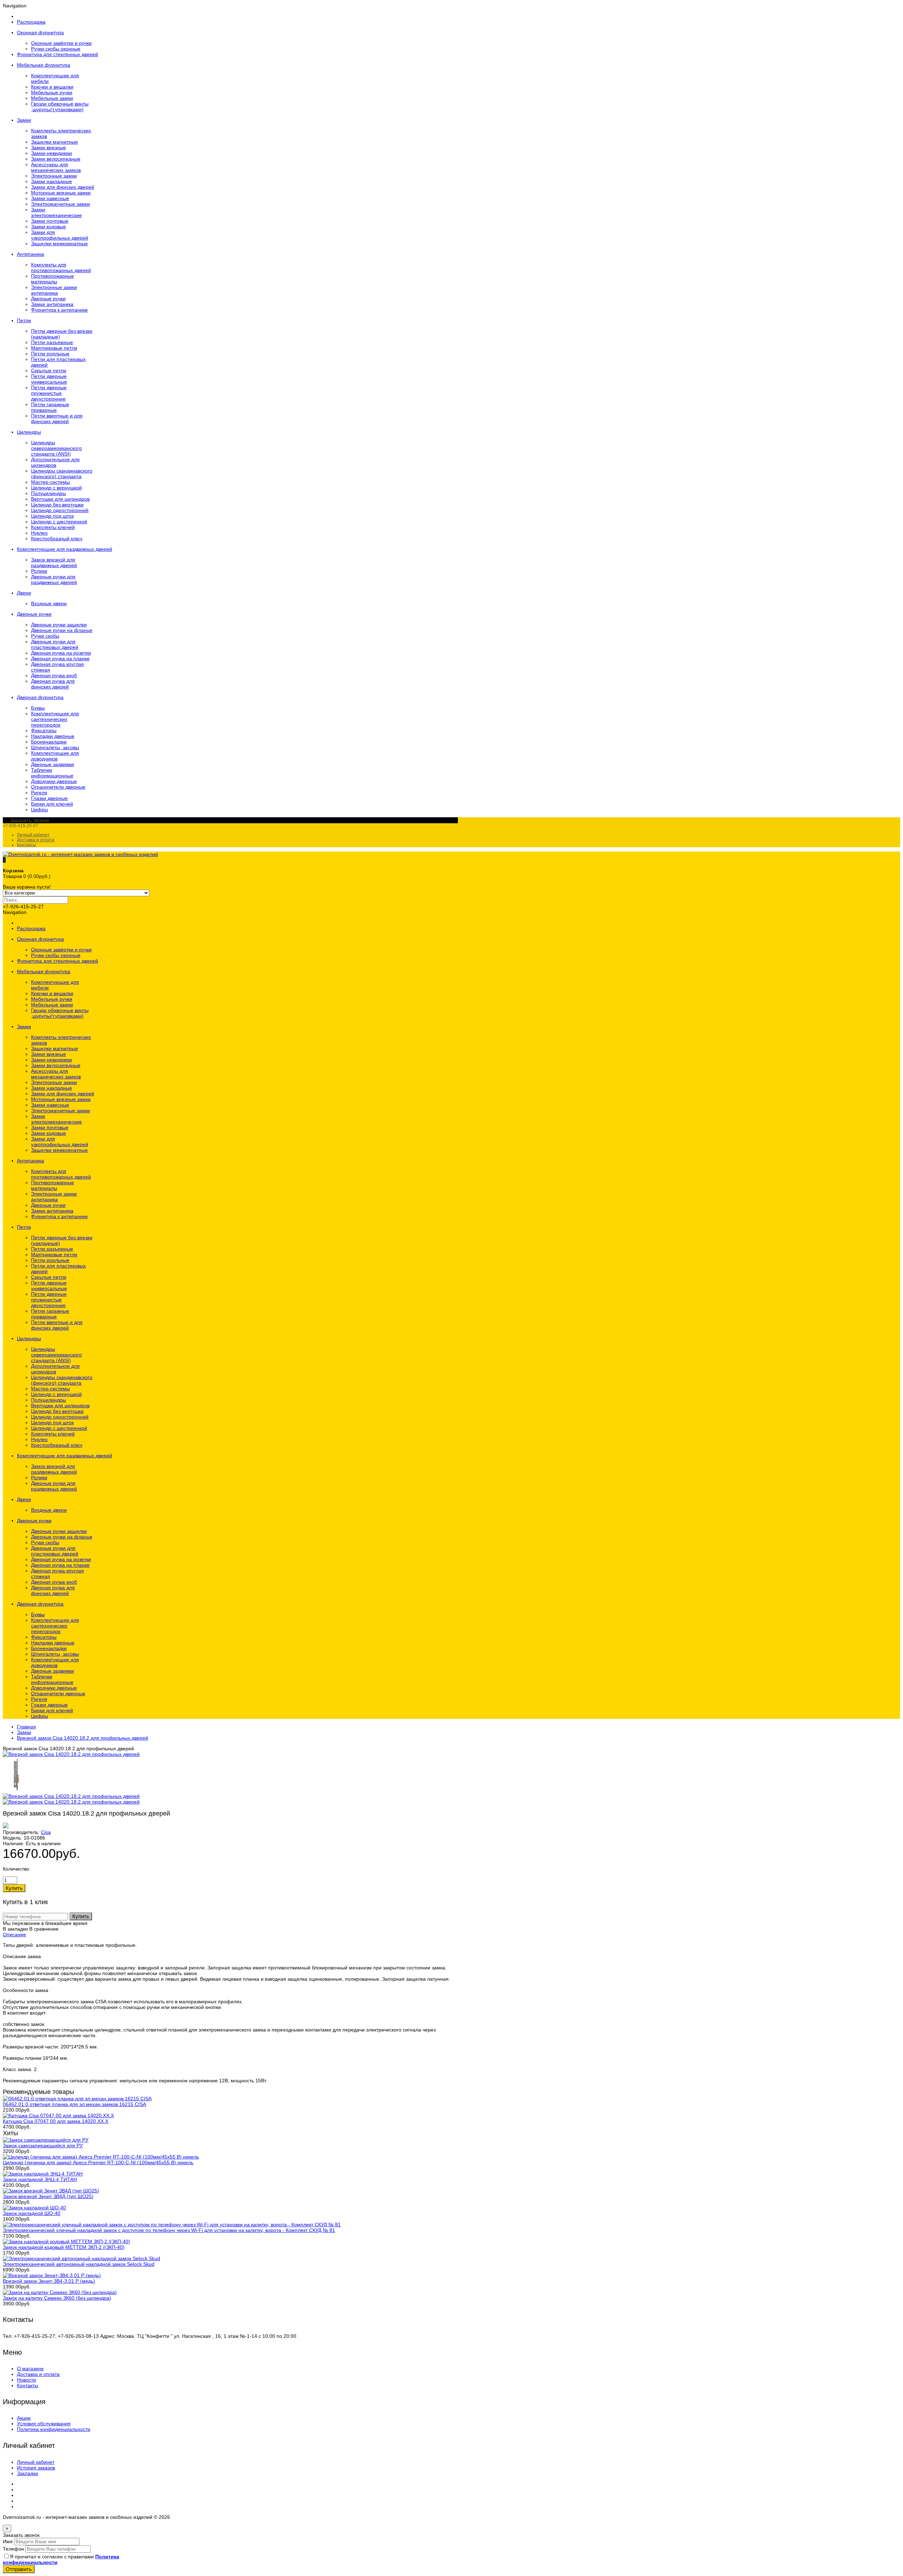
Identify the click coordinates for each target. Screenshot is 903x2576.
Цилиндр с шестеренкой (59, 522)
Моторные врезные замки (61, 193)
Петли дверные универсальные (49, 379)
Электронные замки (54, 176)
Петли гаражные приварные (50, 407)
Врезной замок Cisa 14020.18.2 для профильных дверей (83, 1738)
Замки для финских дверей (63, 187)
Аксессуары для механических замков (56, 167)
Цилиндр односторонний (60, 510)
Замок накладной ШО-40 (32, 2213)
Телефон (13, 2549)
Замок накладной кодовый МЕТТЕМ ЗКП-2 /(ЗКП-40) (64, 2247)
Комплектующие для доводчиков (55, 756)
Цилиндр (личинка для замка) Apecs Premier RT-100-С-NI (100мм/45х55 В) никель (98, 2162)
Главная (26, 1727)
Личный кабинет (33, 835)
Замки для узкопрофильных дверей (60, 235)
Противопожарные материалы (53, 279)
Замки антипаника (52, 304)
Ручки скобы (45, 636)
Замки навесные (50, 198)
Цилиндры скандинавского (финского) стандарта (62, 474)
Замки (24, 1732)
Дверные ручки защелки (59, 625)
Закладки (28, 2473)
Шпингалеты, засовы (55, 747)
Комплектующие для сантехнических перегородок (55, 719)
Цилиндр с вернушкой (56, 488)
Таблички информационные (52, 773)
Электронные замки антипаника (54, 290)
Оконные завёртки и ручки (61, 43)
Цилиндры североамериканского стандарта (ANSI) (56, 448)
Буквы (38, 708)
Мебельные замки (52, 98)
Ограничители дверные (58, 787)
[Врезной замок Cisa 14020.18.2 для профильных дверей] (71, 1754)
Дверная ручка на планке (60, 658)
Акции (24, 2418)
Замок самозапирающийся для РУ (43, 2145)
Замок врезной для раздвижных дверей (54, 562)
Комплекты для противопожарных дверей (61, 267)
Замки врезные (49, 148)
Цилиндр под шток (52, 516)
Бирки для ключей (52, 804)
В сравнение (44, 1929)
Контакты (26, 845)
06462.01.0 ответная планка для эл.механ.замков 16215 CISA (74, 2104)
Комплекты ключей (53, 527)
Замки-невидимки (51, 153)
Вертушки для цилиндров (60, 499)
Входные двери (49, 603)
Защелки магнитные (54, 142)
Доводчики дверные (54, 781)
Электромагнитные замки (60, 204)
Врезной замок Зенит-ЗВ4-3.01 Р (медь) (49, 2281)
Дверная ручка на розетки (61, 653)
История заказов (36, 2468)
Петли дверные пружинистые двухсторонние (49, 393)
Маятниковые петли (54, 348)
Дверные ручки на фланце (62, 630)
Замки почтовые (50, 221)
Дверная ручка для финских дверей (53, 684)
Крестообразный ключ (57, 538)
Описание (14, 1934)
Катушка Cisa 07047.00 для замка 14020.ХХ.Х (56, 2121)
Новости (26, 2380)
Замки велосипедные (56, 159)
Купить (81, 1916)
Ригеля (39, 793)
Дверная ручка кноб (54, 675)
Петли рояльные (50, 354)
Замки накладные (51, 181)
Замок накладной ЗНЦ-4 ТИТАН (40, 2179)
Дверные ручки (48, 299)
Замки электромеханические (56, 212)
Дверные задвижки (53, 764)
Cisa (46, 1832)
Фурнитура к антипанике (59, 310)
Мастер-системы (50, 482)
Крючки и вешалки (52, 87)
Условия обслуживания (44, 2424)
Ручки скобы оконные (56, 49)
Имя (8, 2541)
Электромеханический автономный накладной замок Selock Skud (79, 2264)
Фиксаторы (44, 730)
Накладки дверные (53, 736)
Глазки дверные (49, 798)
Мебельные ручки (52, 92)
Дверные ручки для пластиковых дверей (55, 644)
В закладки (15, 1929)
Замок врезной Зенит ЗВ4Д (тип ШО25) (48, 2196)
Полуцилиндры (49, 493)
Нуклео (39, 533)
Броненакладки (49, 742)
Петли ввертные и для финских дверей (57, 419)
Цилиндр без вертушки (57, 505)
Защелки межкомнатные (59, 243)
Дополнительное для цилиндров (55, 462)
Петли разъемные (52, 342)
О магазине (30, 2369)
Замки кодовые (49, 227)
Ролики (39, 571)
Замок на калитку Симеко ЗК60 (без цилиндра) (57, 2298)
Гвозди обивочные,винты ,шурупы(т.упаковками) (60, 107)
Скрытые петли (49, 371)
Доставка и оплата (36, 840)
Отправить (19, 2569)
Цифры (40, 809)
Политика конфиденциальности (54, 2429)
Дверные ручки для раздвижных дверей (54, 579)
